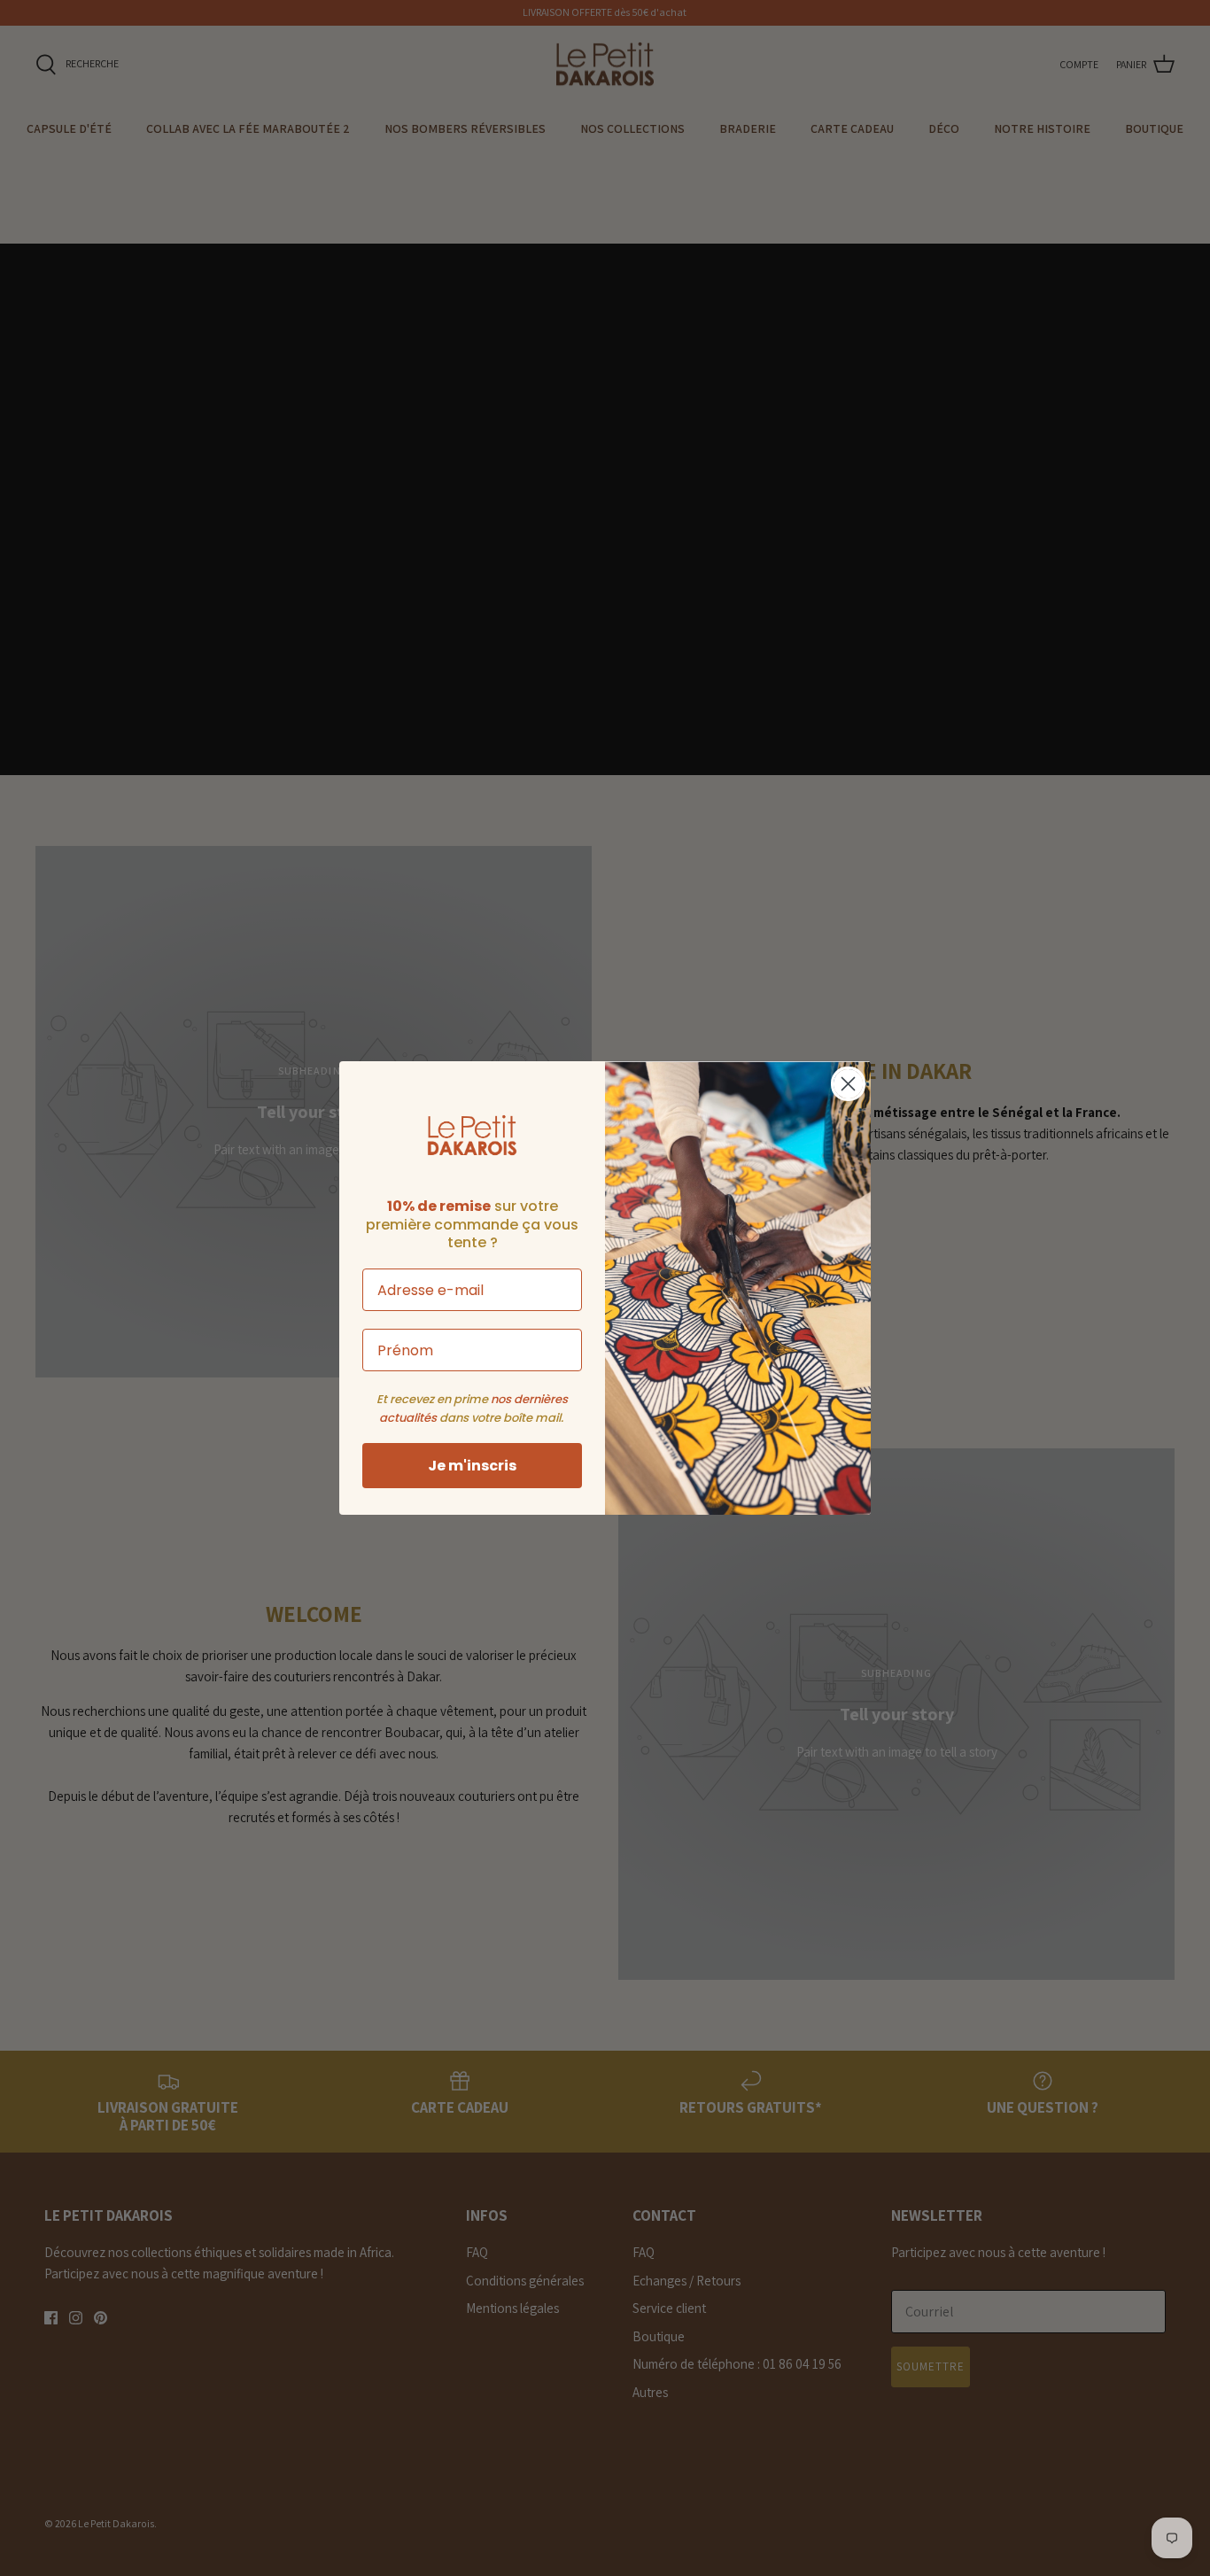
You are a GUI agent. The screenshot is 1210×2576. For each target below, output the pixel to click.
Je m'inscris (472, 1466)
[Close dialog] (848, 1084)
